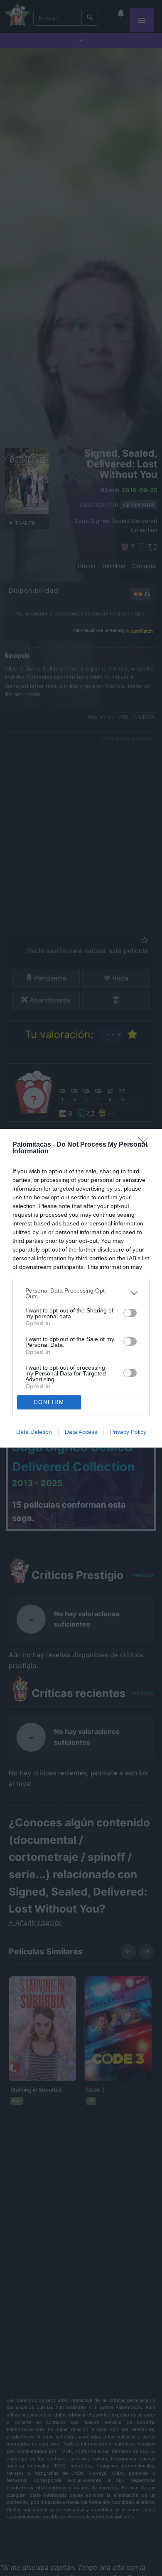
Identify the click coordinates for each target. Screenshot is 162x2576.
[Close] (146, 1145)
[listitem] (81, 1293)
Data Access (81, 1432)
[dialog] (81, 1288)
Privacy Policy (128, 1432)
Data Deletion (34, 1432)
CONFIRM (49, 1402)
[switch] (130, 1313)
